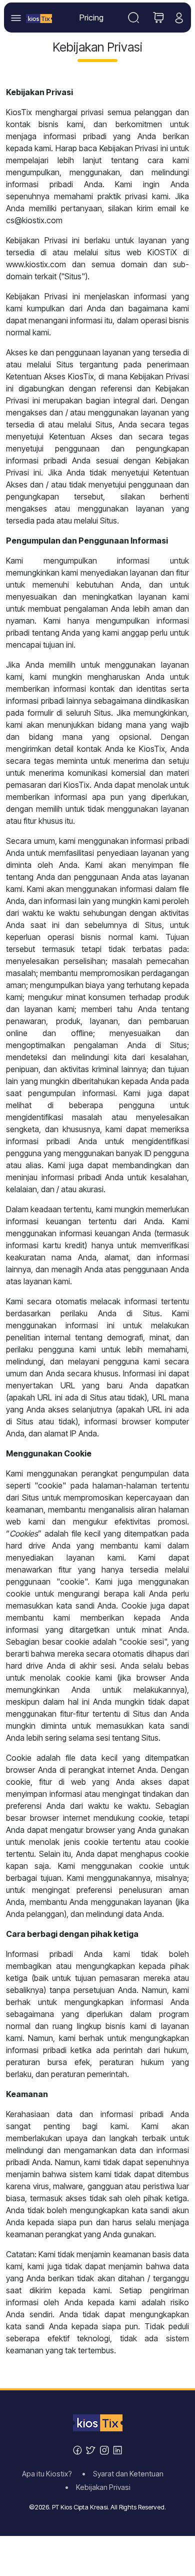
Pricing (91, 18)
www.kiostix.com (36, 264)
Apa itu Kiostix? (50, 2474)
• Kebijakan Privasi (98, 2487)
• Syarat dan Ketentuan (126, 2474)
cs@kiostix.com (34, 220)
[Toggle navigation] (133, 18)
